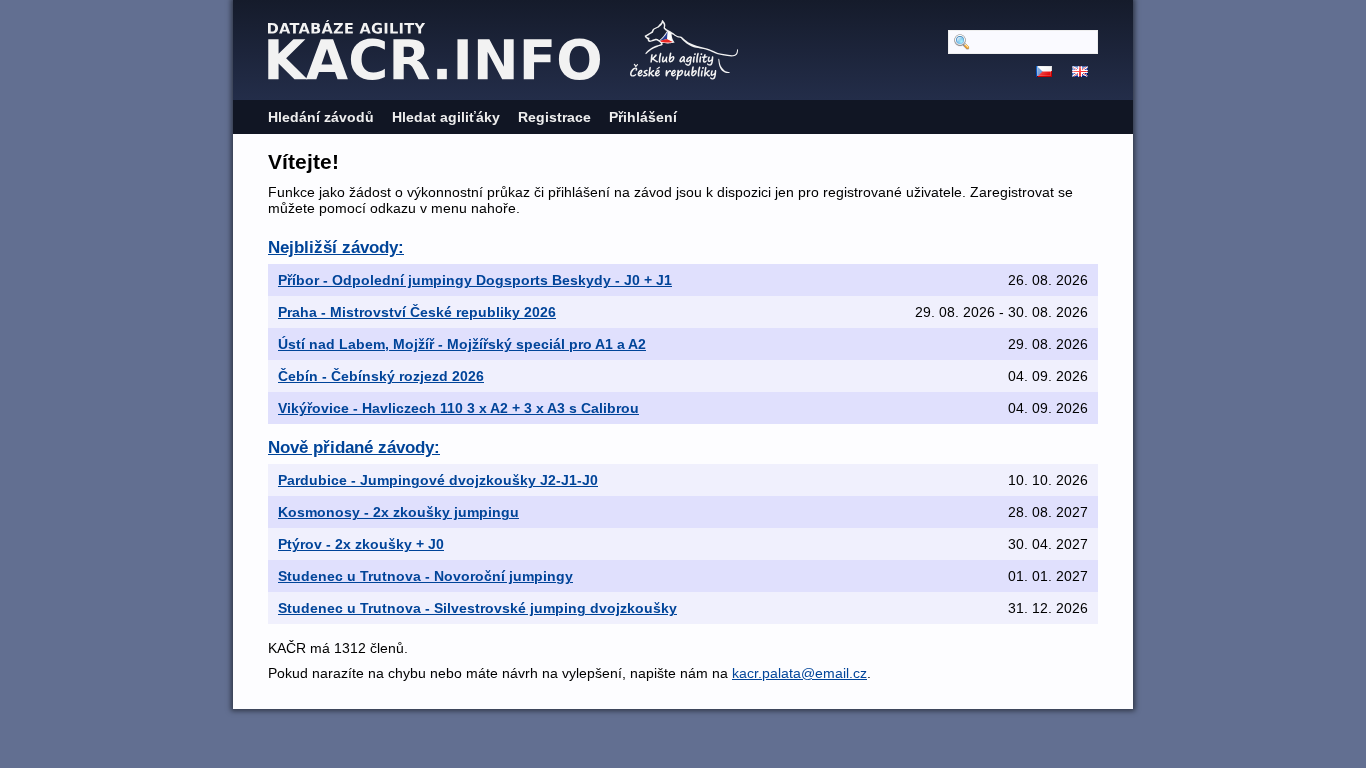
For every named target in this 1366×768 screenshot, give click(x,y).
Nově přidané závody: (354, 447)
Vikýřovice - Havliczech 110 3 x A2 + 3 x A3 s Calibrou (458, 408)
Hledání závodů (321, 117)
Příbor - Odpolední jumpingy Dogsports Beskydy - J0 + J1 (475, 280)
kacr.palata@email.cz (799, 673)
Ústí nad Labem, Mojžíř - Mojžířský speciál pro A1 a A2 (462, 344)
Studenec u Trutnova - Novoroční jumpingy (425, 576)
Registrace (554, 117)
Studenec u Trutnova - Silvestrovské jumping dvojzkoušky (477, 608)
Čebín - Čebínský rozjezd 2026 (381, 376)
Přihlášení (643, 117)
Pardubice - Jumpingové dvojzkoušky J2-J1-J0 (438, 480)
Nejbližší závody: (336, 247)
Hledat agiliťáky (446, 117)
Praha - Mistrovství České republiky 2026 (417, 312)
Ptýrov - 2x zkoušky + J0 (361, 544)
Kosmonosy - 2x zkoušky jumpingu (398, 512)
